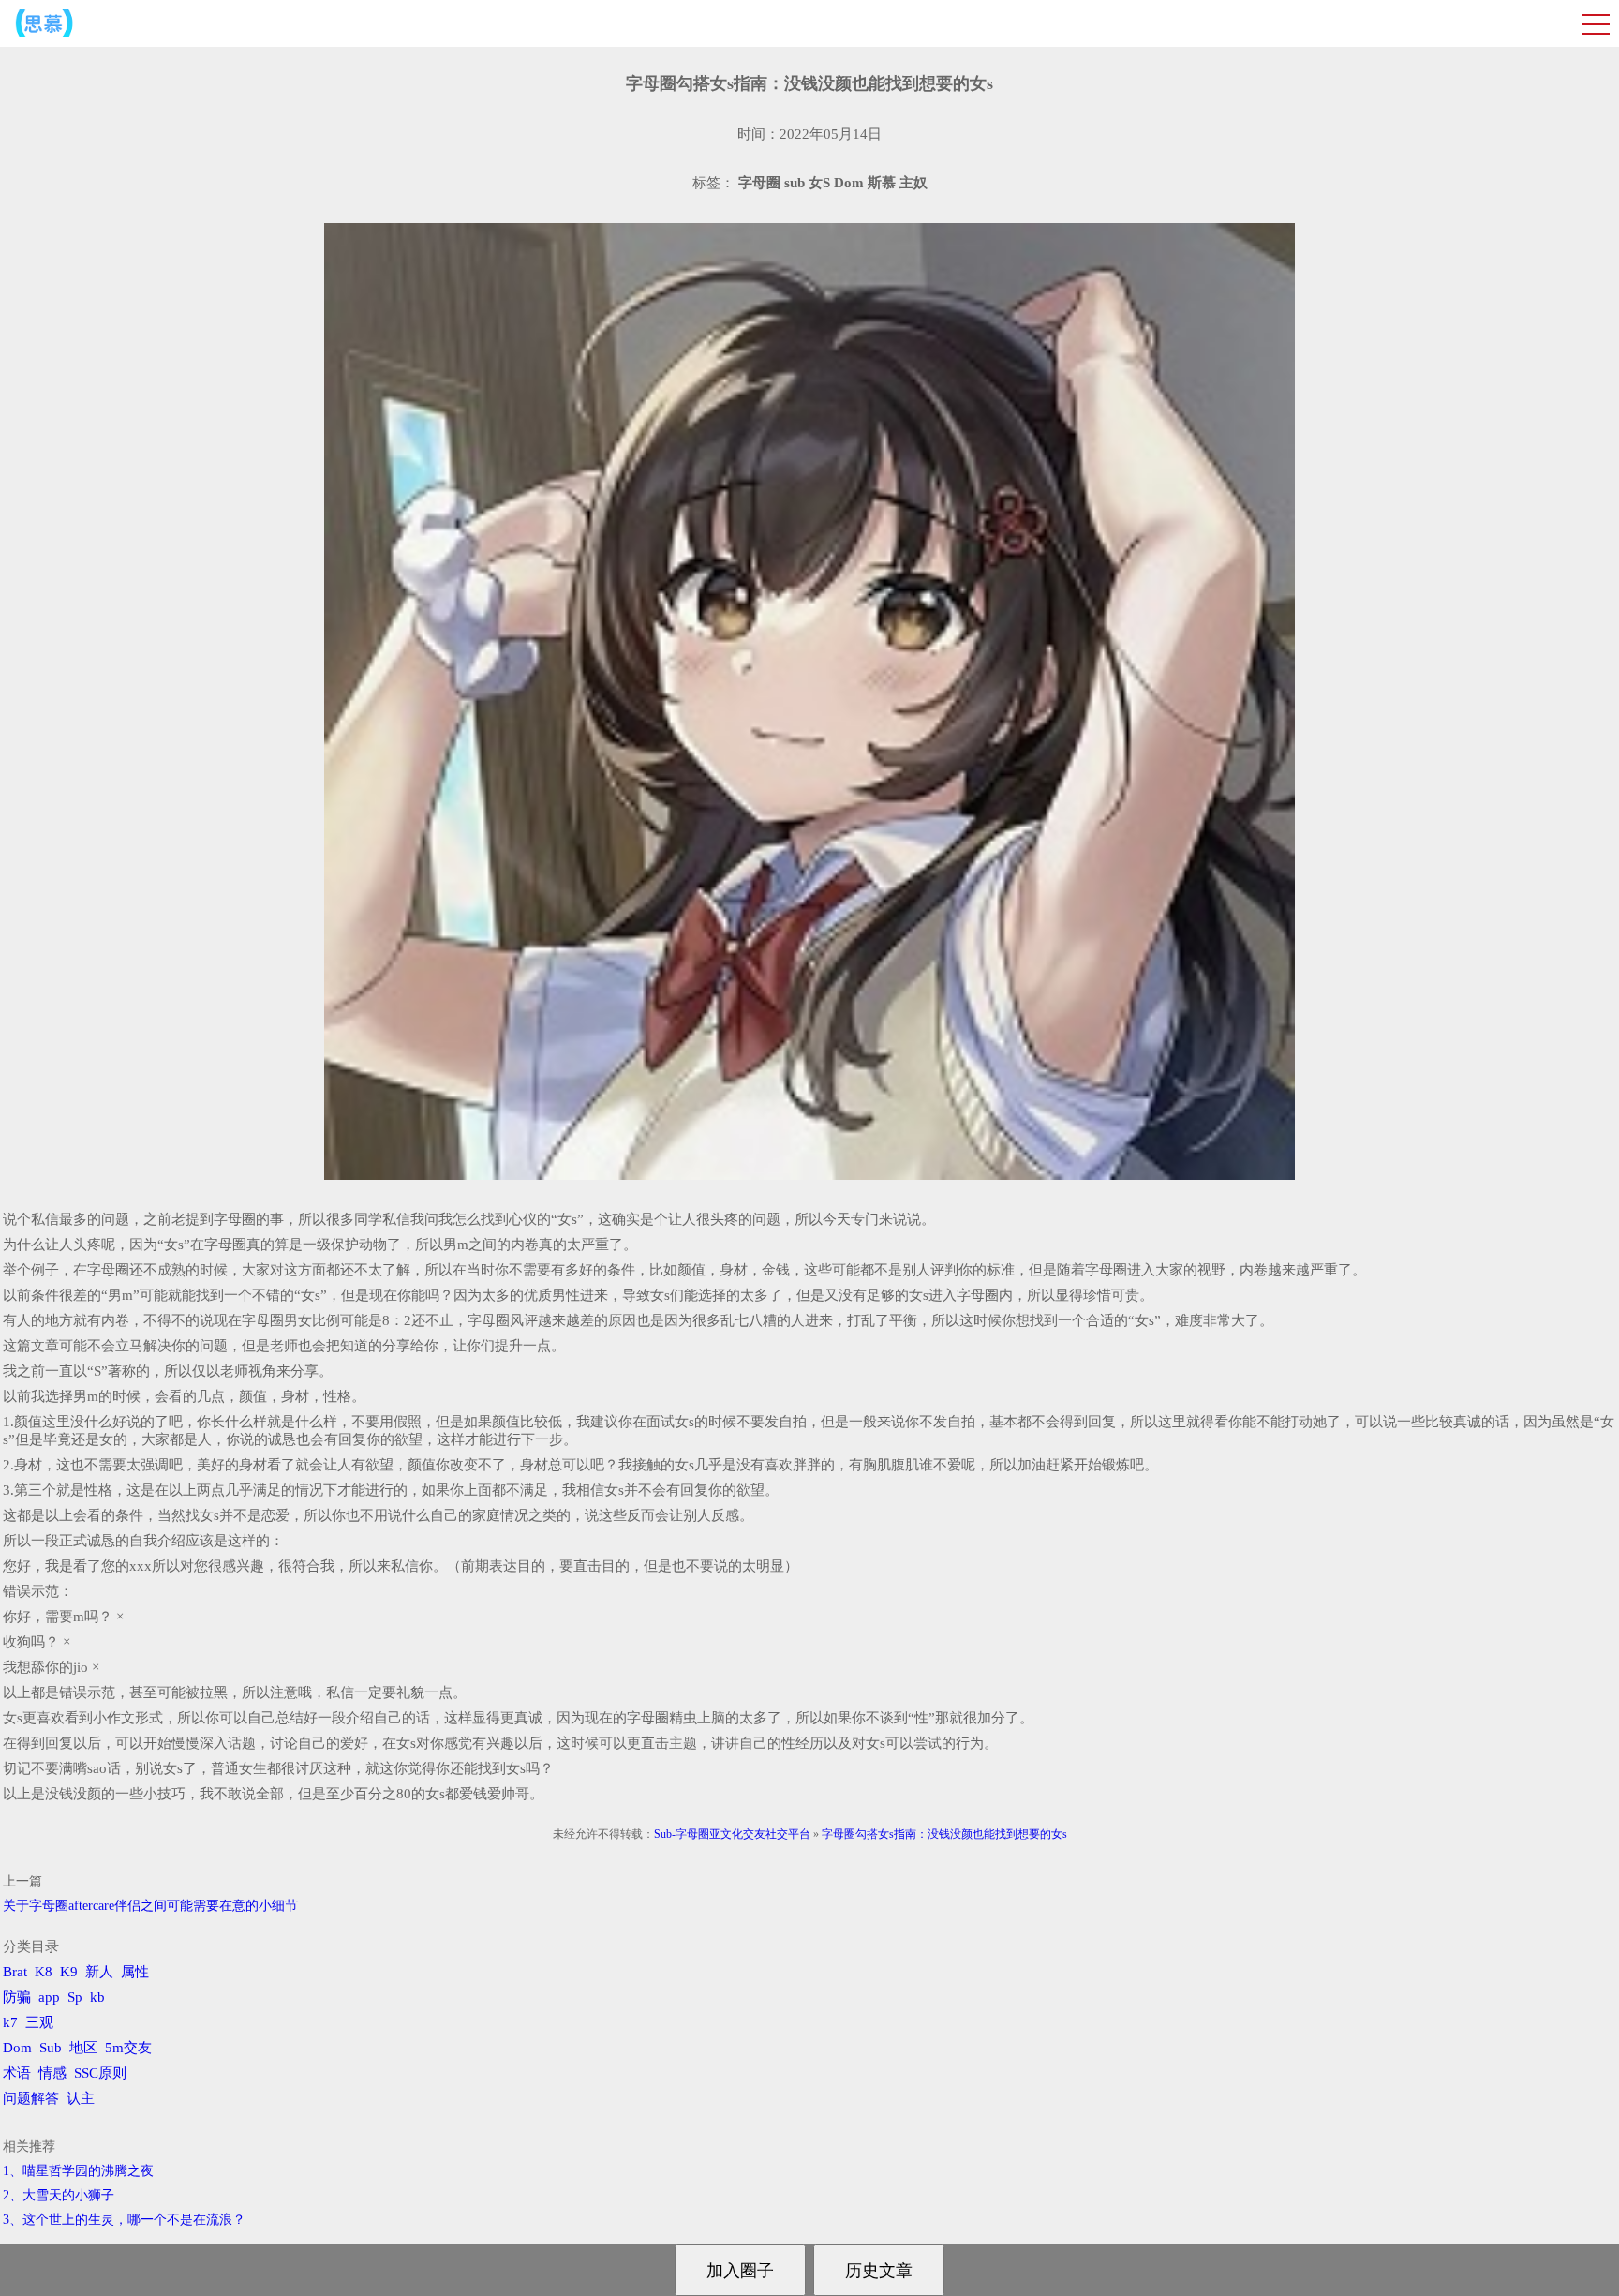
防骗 (17, 1997)
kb (97, 1997)
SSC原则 (100, 2073)
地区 (83, 2048)
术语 (17, 2073)
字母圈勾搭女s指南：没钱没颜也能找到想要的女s (944, 1834)
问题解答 (31, 2098)
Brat (15, 1972)
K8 (44, 1972)
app (49, 1997)
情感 (52, 2073)
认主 (81, 2098)
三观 (39, 2022)
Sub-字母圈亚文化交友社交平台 (732, 1834)
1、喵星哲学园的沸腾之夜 (78, 2171)
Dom (17, 2048)
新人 (99, 1972)
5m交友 (128, 2048)
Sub (51, 2048)
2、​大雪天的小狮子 (59, 2195)
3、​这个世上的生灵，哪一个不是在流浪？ (124, 2220)
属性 (135, 1972)
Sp (75, 1997)
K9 (69, 1972)
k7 (10, 2022)
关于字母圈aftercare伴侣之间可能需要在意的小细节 (150, 1906)
